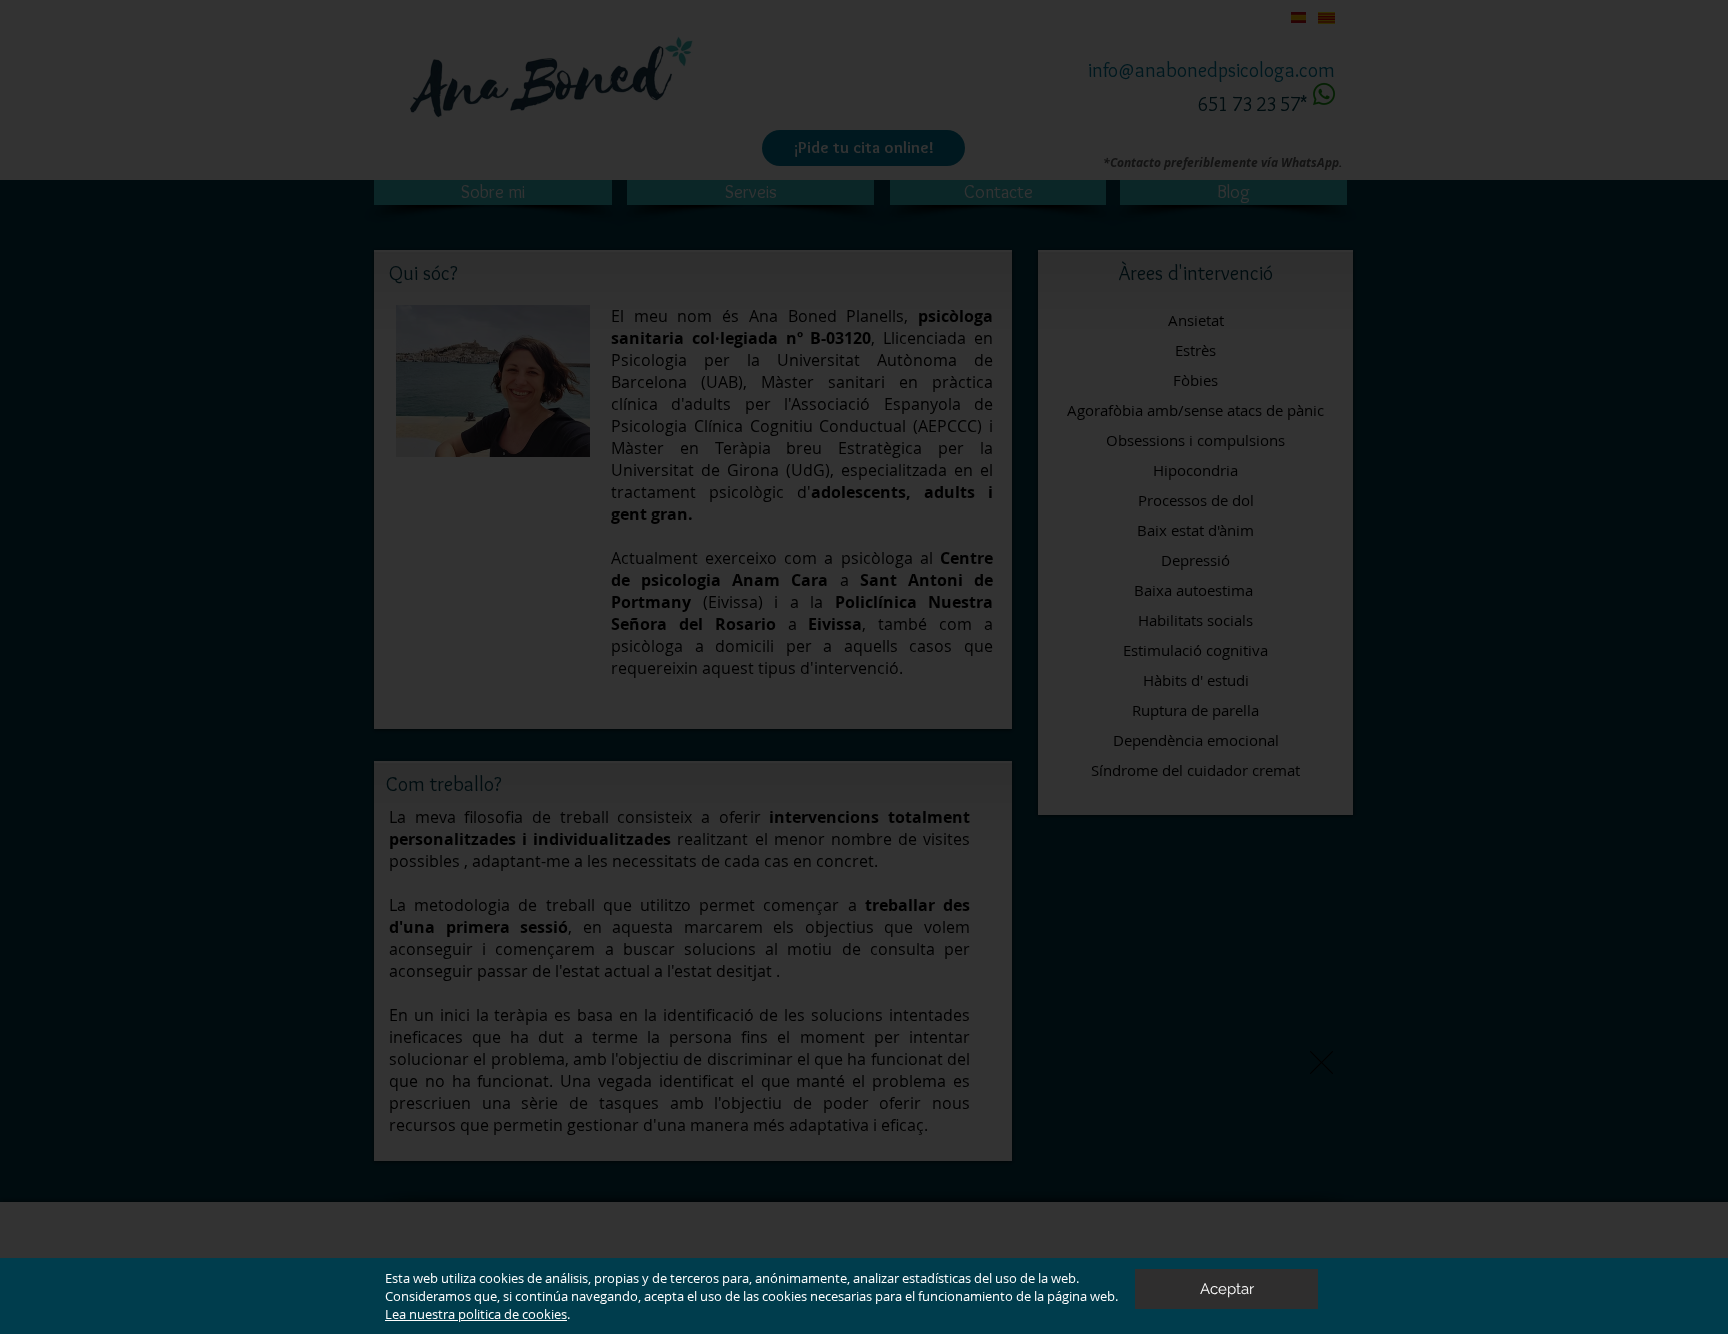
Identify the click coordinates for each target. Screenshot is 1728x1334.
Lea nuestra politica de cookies (476, 1314)
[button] (1321, 1062)
